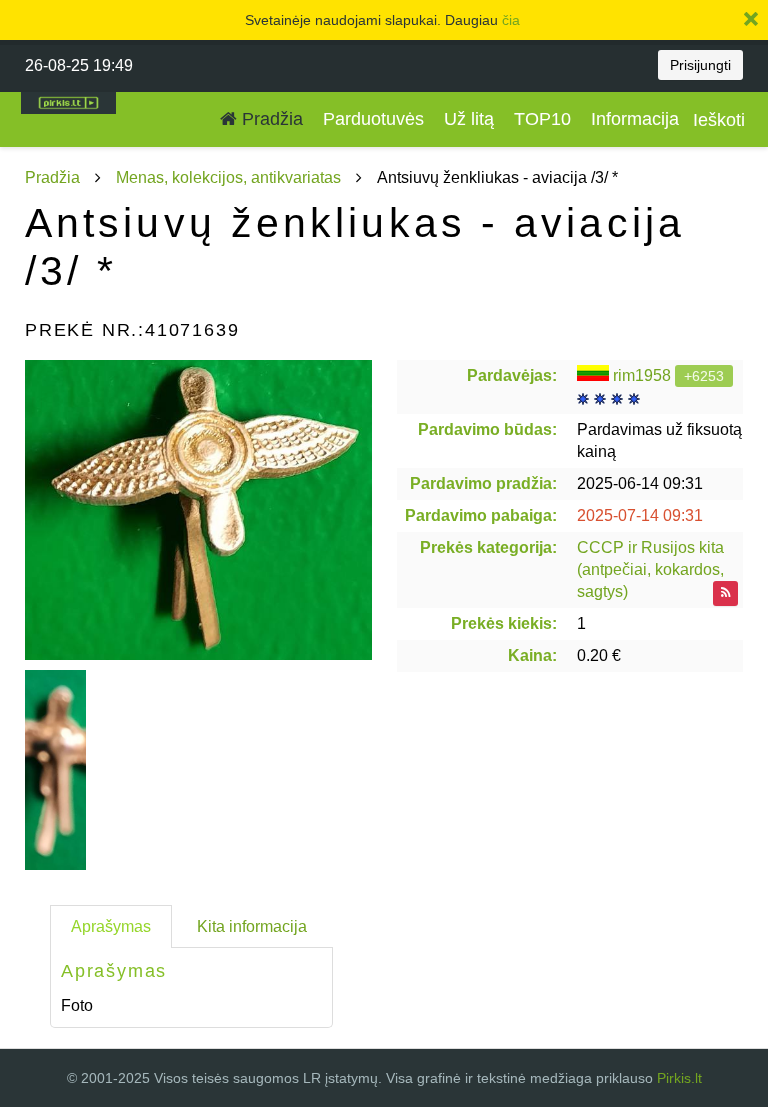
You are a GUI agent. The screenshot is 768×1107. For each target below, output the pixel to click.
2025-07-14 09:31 (640, 515)
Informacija (635, 119)
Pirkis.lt (679, 1078)
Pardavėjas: (512, 375)
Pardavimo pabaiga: (481, 515)
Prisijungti (700, 65)
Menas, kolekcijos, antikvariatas (228, 177)
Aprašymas (111, 926)
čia (511, 20)
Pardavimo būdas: (487, 429)
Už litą (469, 119)
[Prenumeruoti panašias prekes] (725, 593)
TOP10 (542, 119)
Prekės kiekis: (504, 623)
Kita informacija (252, 926)
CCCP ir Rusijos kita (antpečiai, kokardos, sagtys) (650, 569)
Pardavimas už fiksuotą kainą (659, 440)
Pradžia (270, 119)
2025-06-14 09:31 (640, 483)
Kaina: (532, 655)
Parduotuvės (373, 119)
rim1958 (642, 375)
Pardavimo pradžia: (483, 483)
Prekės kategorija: (488, 547)
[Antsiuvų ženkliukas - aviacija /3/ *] (198, 510)
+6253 (704, 376)
